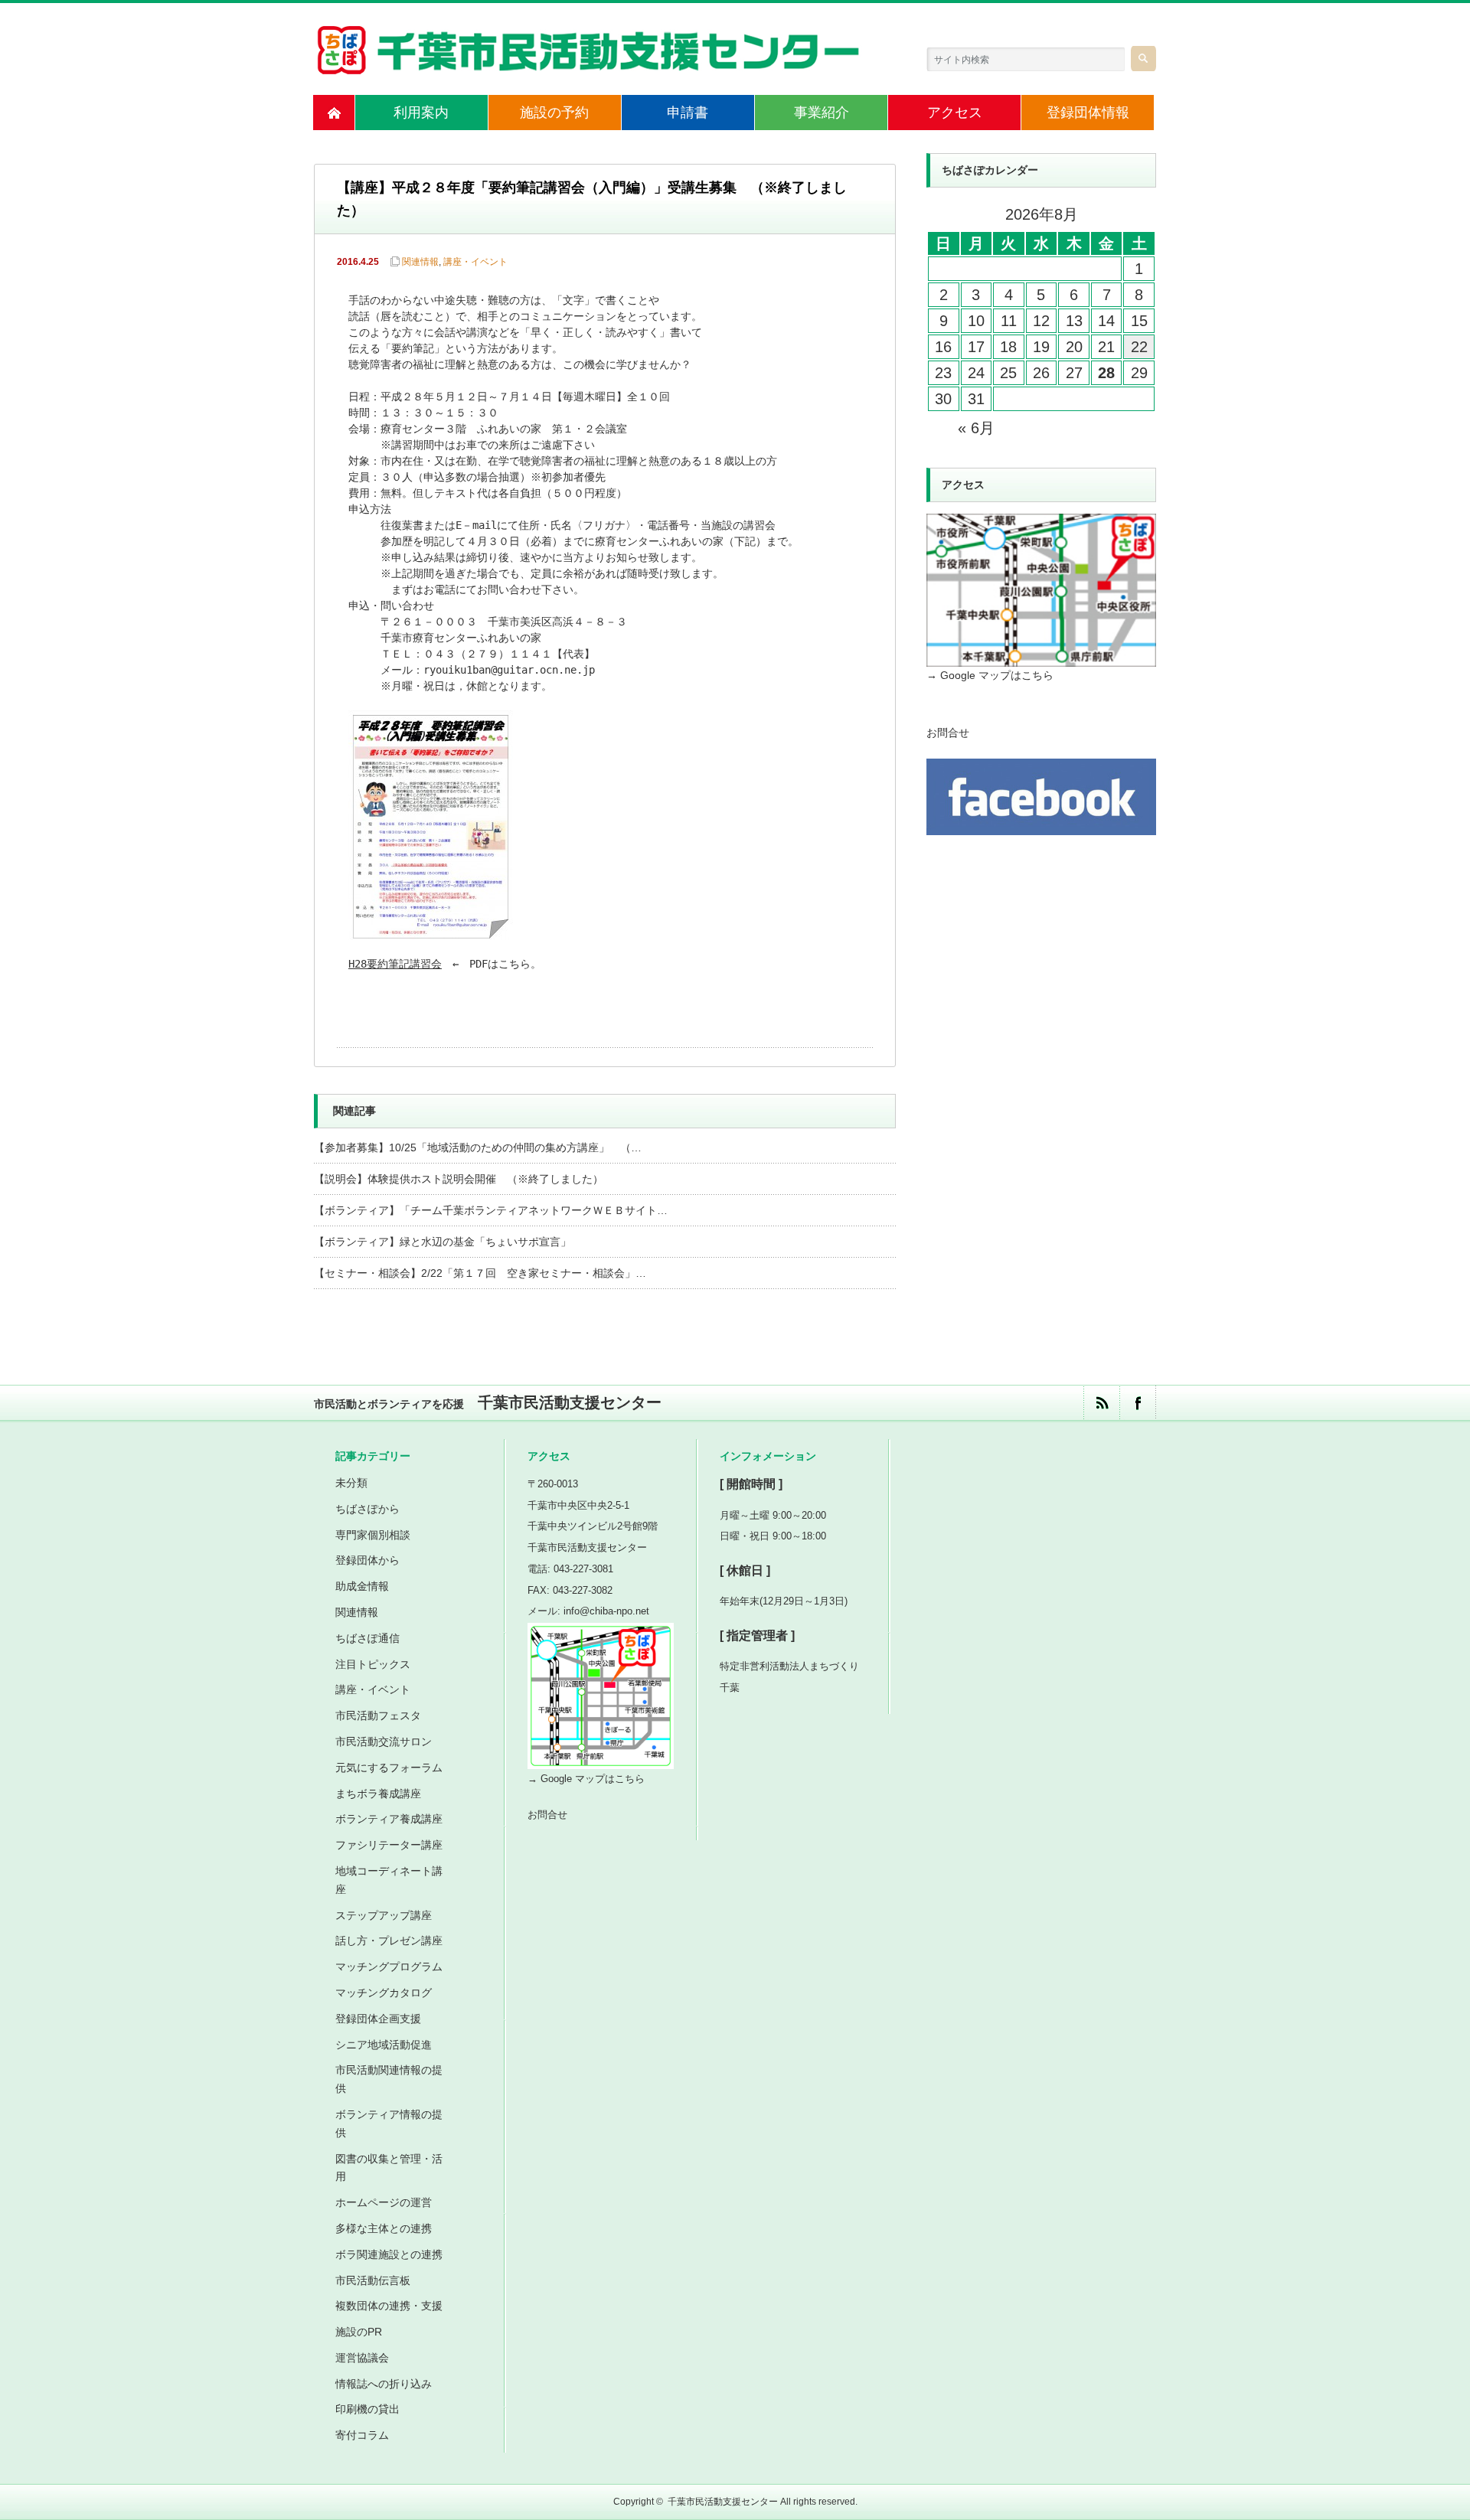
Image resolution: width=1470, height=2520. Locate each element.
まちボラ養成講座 (378, 1794)
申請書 (688, 113)
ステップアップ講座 (384, 1915)
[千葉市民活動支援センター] (590, 67)
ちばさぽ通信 (367, 1638)
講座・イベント (475, 262)
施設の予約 (554, 113)
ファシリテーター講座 (389, 1845)
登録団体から (367, 1560)
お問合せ (948, 733)
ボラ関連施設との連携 (389, 2254)
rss (1101, 1403)
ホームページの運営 (384, 2202)
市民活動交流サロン (384, 1741)
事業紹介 (822, 113)
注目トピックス (373, 1664)
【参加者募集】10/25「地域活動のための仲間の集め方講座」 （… (478, 1147)
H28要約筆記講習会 (395, 964)
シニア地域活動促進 (384, 2045)
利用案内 (421, 113)
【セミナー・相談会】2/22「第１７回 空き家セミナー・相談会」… (480, 1273)
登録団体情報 (1088, 113)
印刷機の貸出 (367, 2409)
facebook (1137, 1403)
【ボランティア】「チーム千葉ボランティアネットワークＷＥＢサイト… (491, 1210)
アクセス (955, 113)
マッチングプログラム (389, 1967)
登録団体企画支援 (378, 2019)
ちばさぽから (367, 1509)
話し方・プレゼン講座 (389, 1941)
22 (1139, 347)
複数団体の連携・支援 (389, 2306)
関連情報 (420, 262)
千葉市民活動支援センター (723, 2502)
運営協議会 (362, 2358)
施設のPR (359, 2332)
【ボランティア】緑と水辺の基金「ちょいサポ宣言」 (443, 1242)
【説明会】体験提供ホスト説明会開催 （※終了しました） (459, 1179)
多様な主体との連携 (384, 2228)
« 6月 (976, 428)
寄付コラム (362, 2435)
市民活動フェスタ (378, 1715)
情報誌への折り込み (384, 2384)
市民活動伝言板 (373, 2280)
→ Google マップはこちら (990, 675)
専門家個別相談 (373, 1535)
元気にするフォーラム (389, 1768)
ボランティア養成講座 (389, 1819)
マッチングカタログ (384, 1993)
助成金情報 (362, 1586)
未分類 (351, 1483)
